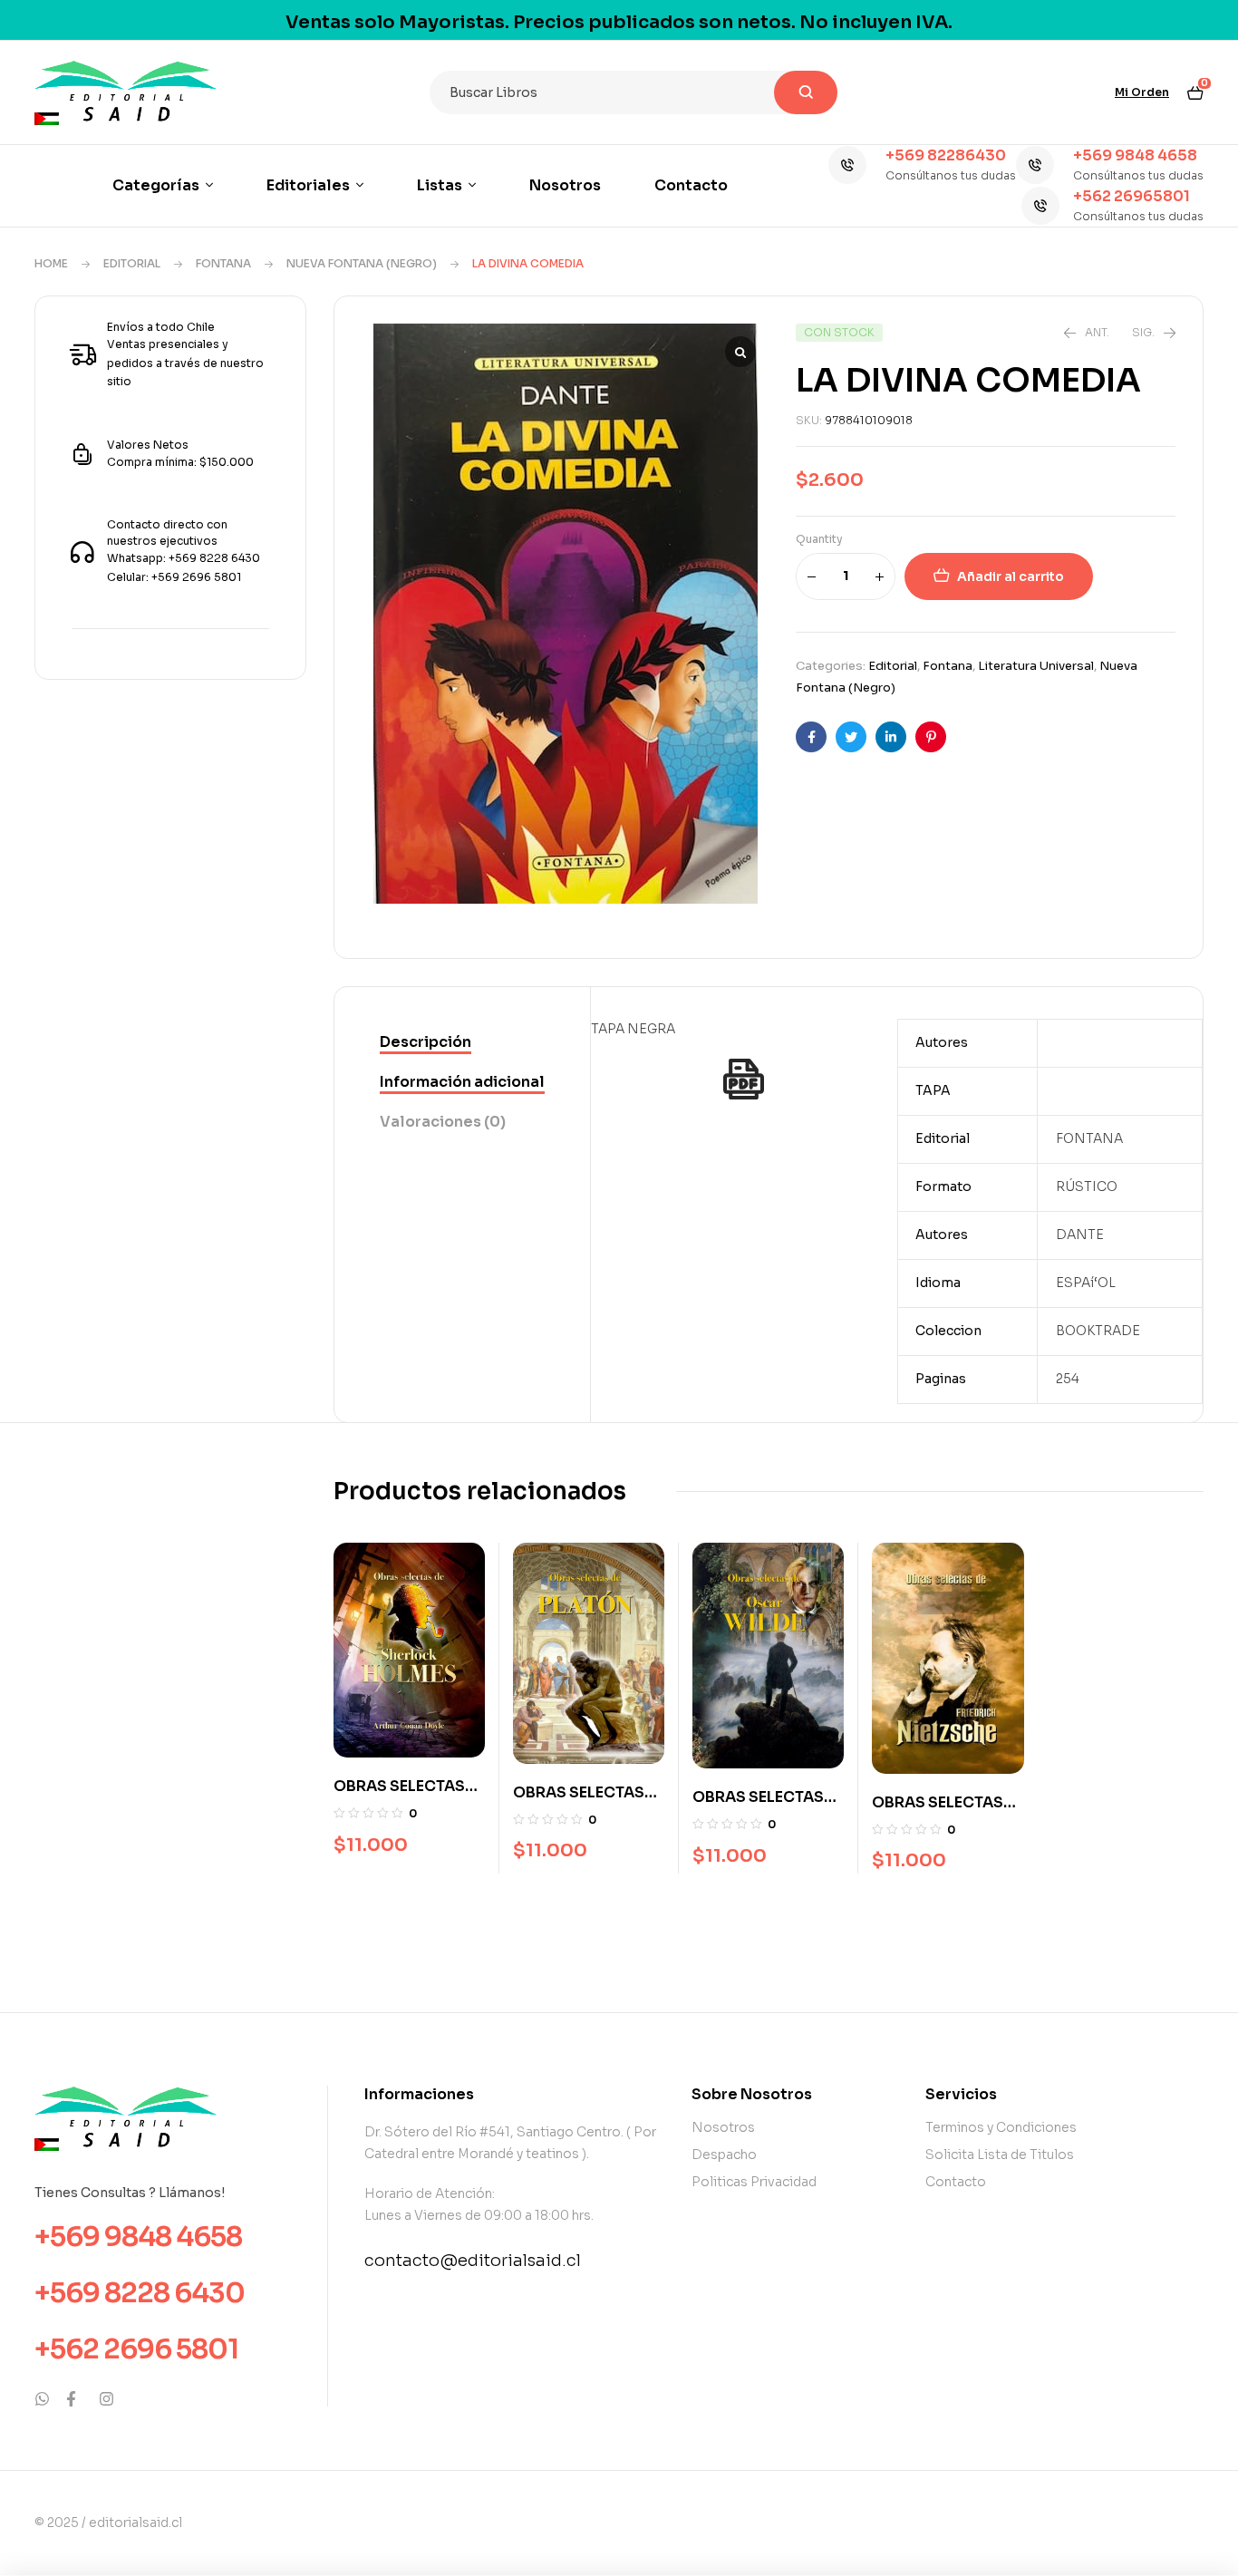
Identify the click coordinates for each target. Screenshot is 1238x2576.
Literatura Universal (1036, 666)
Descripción (426, 1042)
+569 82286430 (946, 155)
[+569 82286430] (847, 165)
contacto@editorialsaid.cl (473, 2261)
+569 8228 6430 (140, 2293)
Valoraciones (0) (443, 1122)
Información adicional (462, 1082)
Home (51, 263)
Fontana (223, 263)
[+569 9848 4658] (1035, 165)
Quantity (819, 539)
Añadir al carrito (1011, 576)
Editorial (132, 263)
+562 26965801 (1132, 196)
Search (806, 92)
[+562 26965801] (1040, 206)
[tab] (462, 1043)
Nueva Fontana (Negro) (362, 263)
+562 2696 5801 (136, 2349)
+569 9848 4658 (1135, 155)
